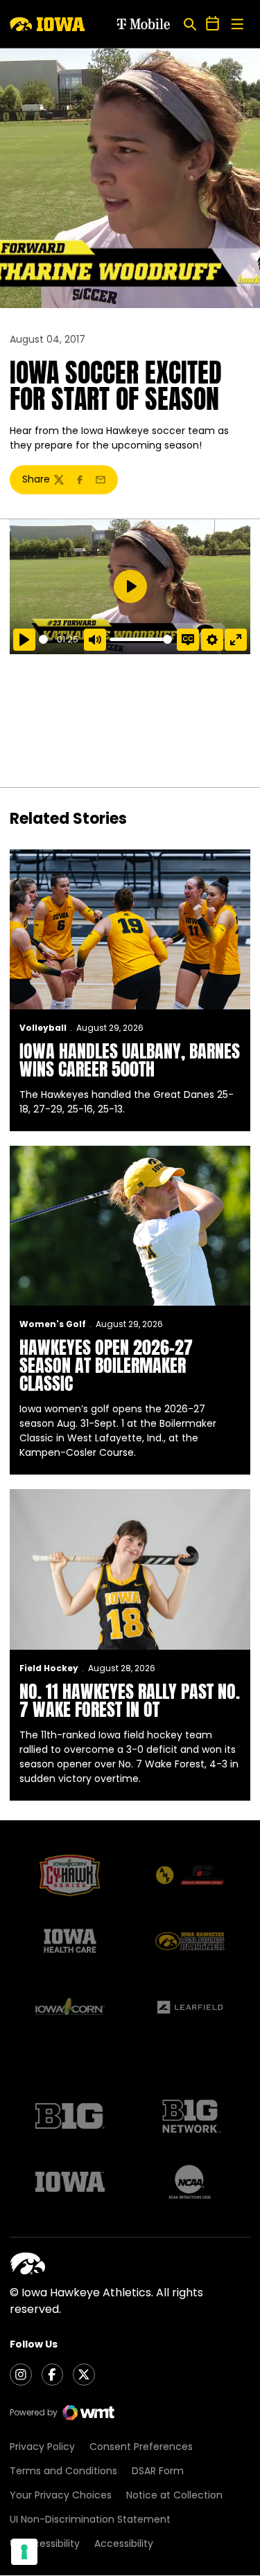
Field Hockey (49, 1668)
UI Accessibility (45, 2543)
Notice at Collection (174, 2495)
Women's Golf (53, 1324)
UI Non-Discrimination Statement (90, 2519)
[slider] (45, 639)
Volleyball (43, 1028)
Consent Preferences (141, 2447)
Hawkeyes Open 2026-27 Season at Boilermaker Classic (106, 1365)
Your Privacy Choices (61, 2495)
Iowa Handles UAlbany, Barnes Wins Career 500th (130, 1060)
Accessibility (124, 2543)
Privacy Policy (42, 2447)
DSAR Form (158, 2471)
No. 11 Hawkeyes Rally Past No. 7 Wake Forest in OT (130, 1700)
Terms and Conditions (63, 2471)
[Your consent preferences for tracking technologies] (24, 2552)
